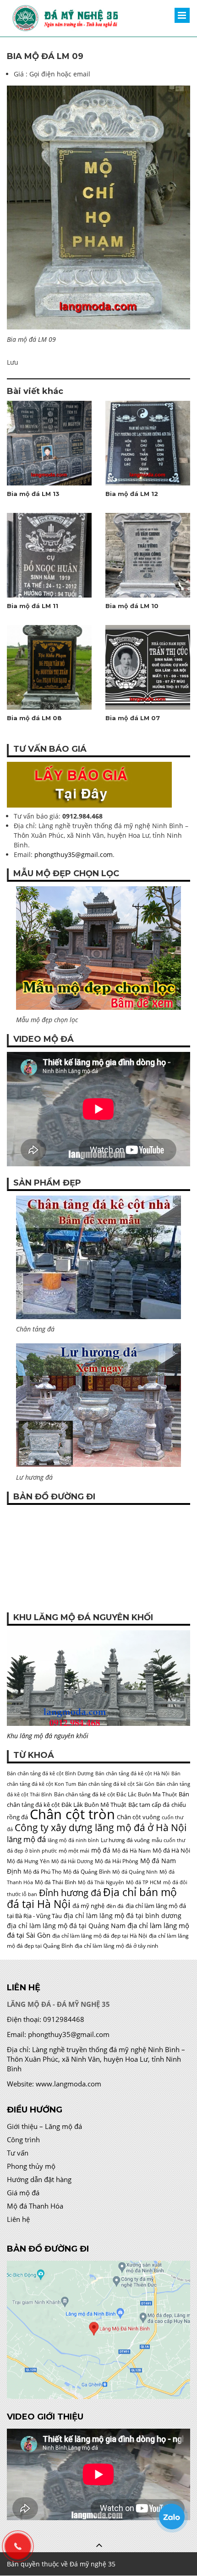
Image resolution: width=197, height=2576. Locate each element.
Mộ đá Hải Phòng (117, 1861)
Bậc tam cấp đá (149, 1805)
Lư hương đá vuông (125, 1840)
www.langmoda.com (68, 2084)
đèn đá (115, 1906)
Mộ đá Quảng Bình (87, 1872)
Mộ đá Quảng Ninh (135, 1872)
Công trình (23, 2139)
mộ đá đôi (175, 1882)
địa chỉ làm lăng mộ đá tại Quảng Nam (66, 1926)
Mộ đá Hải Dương (72, 1861)
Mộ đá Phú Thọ (42, 1872)
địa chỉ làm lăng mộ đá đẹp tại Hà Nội (100, 1936)
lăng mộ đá (26, 1839)
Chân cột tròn (72, 1814)
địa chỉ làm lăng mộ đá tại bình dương (123, 1916)
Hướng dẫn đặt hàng (39, 2179)
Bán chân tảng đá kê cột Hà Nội (132, 1773)
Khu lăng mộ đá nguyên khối (48, 1736)
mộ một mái (74, 1851)
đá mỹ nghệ (88, 1906)
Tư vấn (18, 2153)
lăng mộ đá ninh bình (73, 1840)
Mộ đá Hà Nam (131, 1851)
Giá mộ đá (23, 2193)
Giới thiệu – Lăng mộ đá (44, 2126)
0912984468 (64, 2019)
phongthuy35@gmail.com (74, 854)
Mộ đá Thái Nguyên (101, 1882)
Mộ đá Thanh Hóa (35, 2206)
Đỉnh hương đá (70, 1892)
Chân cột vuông (138, 1817)
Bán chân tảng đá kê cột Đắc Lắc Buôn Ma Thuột (115, 1794)
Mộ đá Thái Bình (55, 1882)
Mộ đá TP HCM (144, 1882)
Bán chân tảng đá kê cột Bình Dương (50, 1773)
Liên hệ (18, 2219)
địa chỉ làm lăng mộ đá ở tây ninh (116, 1946)
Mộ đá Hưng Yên (28, 1861)
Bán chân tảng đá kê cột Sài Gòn (116, 1784)
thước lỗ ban (22, 1894)
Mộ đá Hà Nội (171, 1850)
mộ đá (101, 1850)
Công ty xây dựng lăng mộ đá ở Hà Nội (101, 1827)
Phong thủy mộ (31, 2166)
